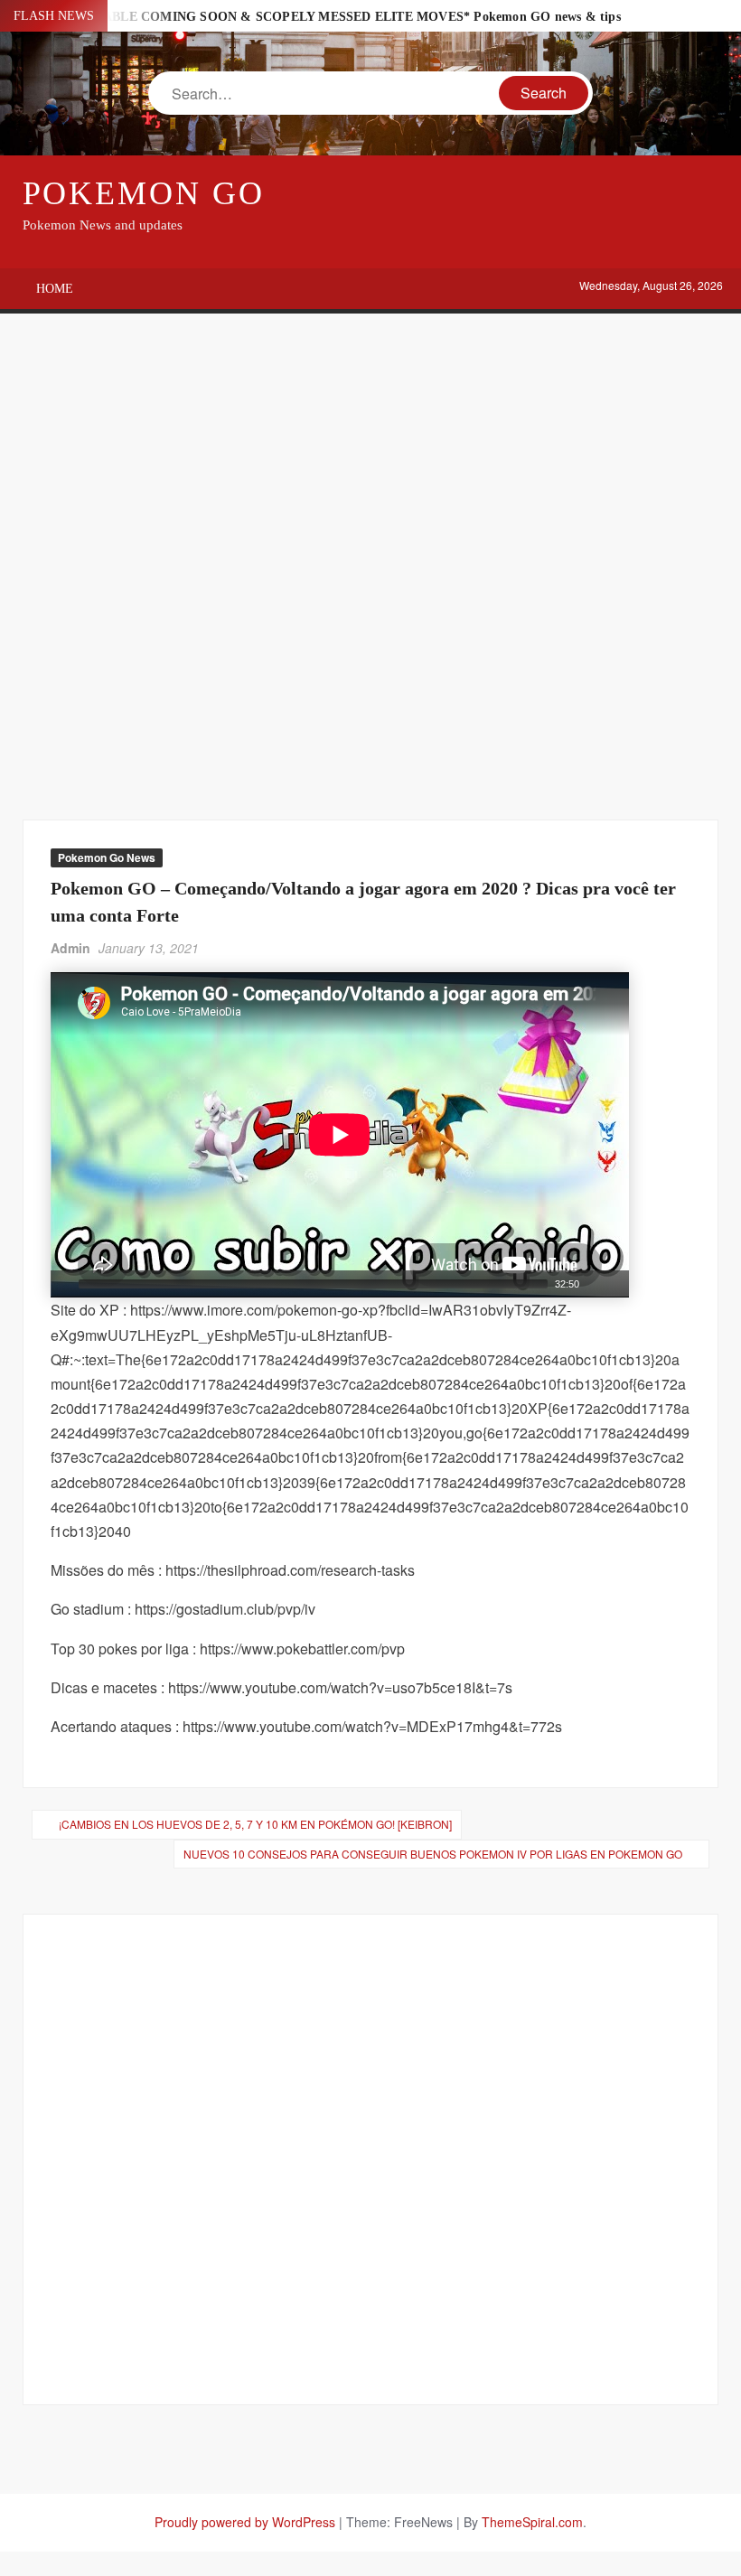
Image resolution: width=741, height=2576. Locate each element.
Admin (70, 948)
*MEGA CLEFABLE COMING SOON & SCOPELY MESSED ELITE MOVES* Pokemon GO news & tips (321, 17)
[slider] (313, 1284)
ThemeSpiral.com (532, 2522)
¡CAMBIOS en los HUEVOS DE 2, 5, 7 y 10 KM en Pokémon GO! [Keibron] (255, 1824)
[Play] (62, 1284)
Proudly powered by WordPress (245, 2522)
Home (55, 289)
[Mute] (594, 1284)
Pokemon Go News (107, 857)
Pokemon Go (144, 193)
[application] (340, 1135)
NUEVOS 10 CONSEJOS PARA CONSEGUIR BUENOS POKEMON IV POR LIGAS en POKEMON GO (433, 1854)
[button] (340, 1135)
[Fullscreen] (617, 1284)
